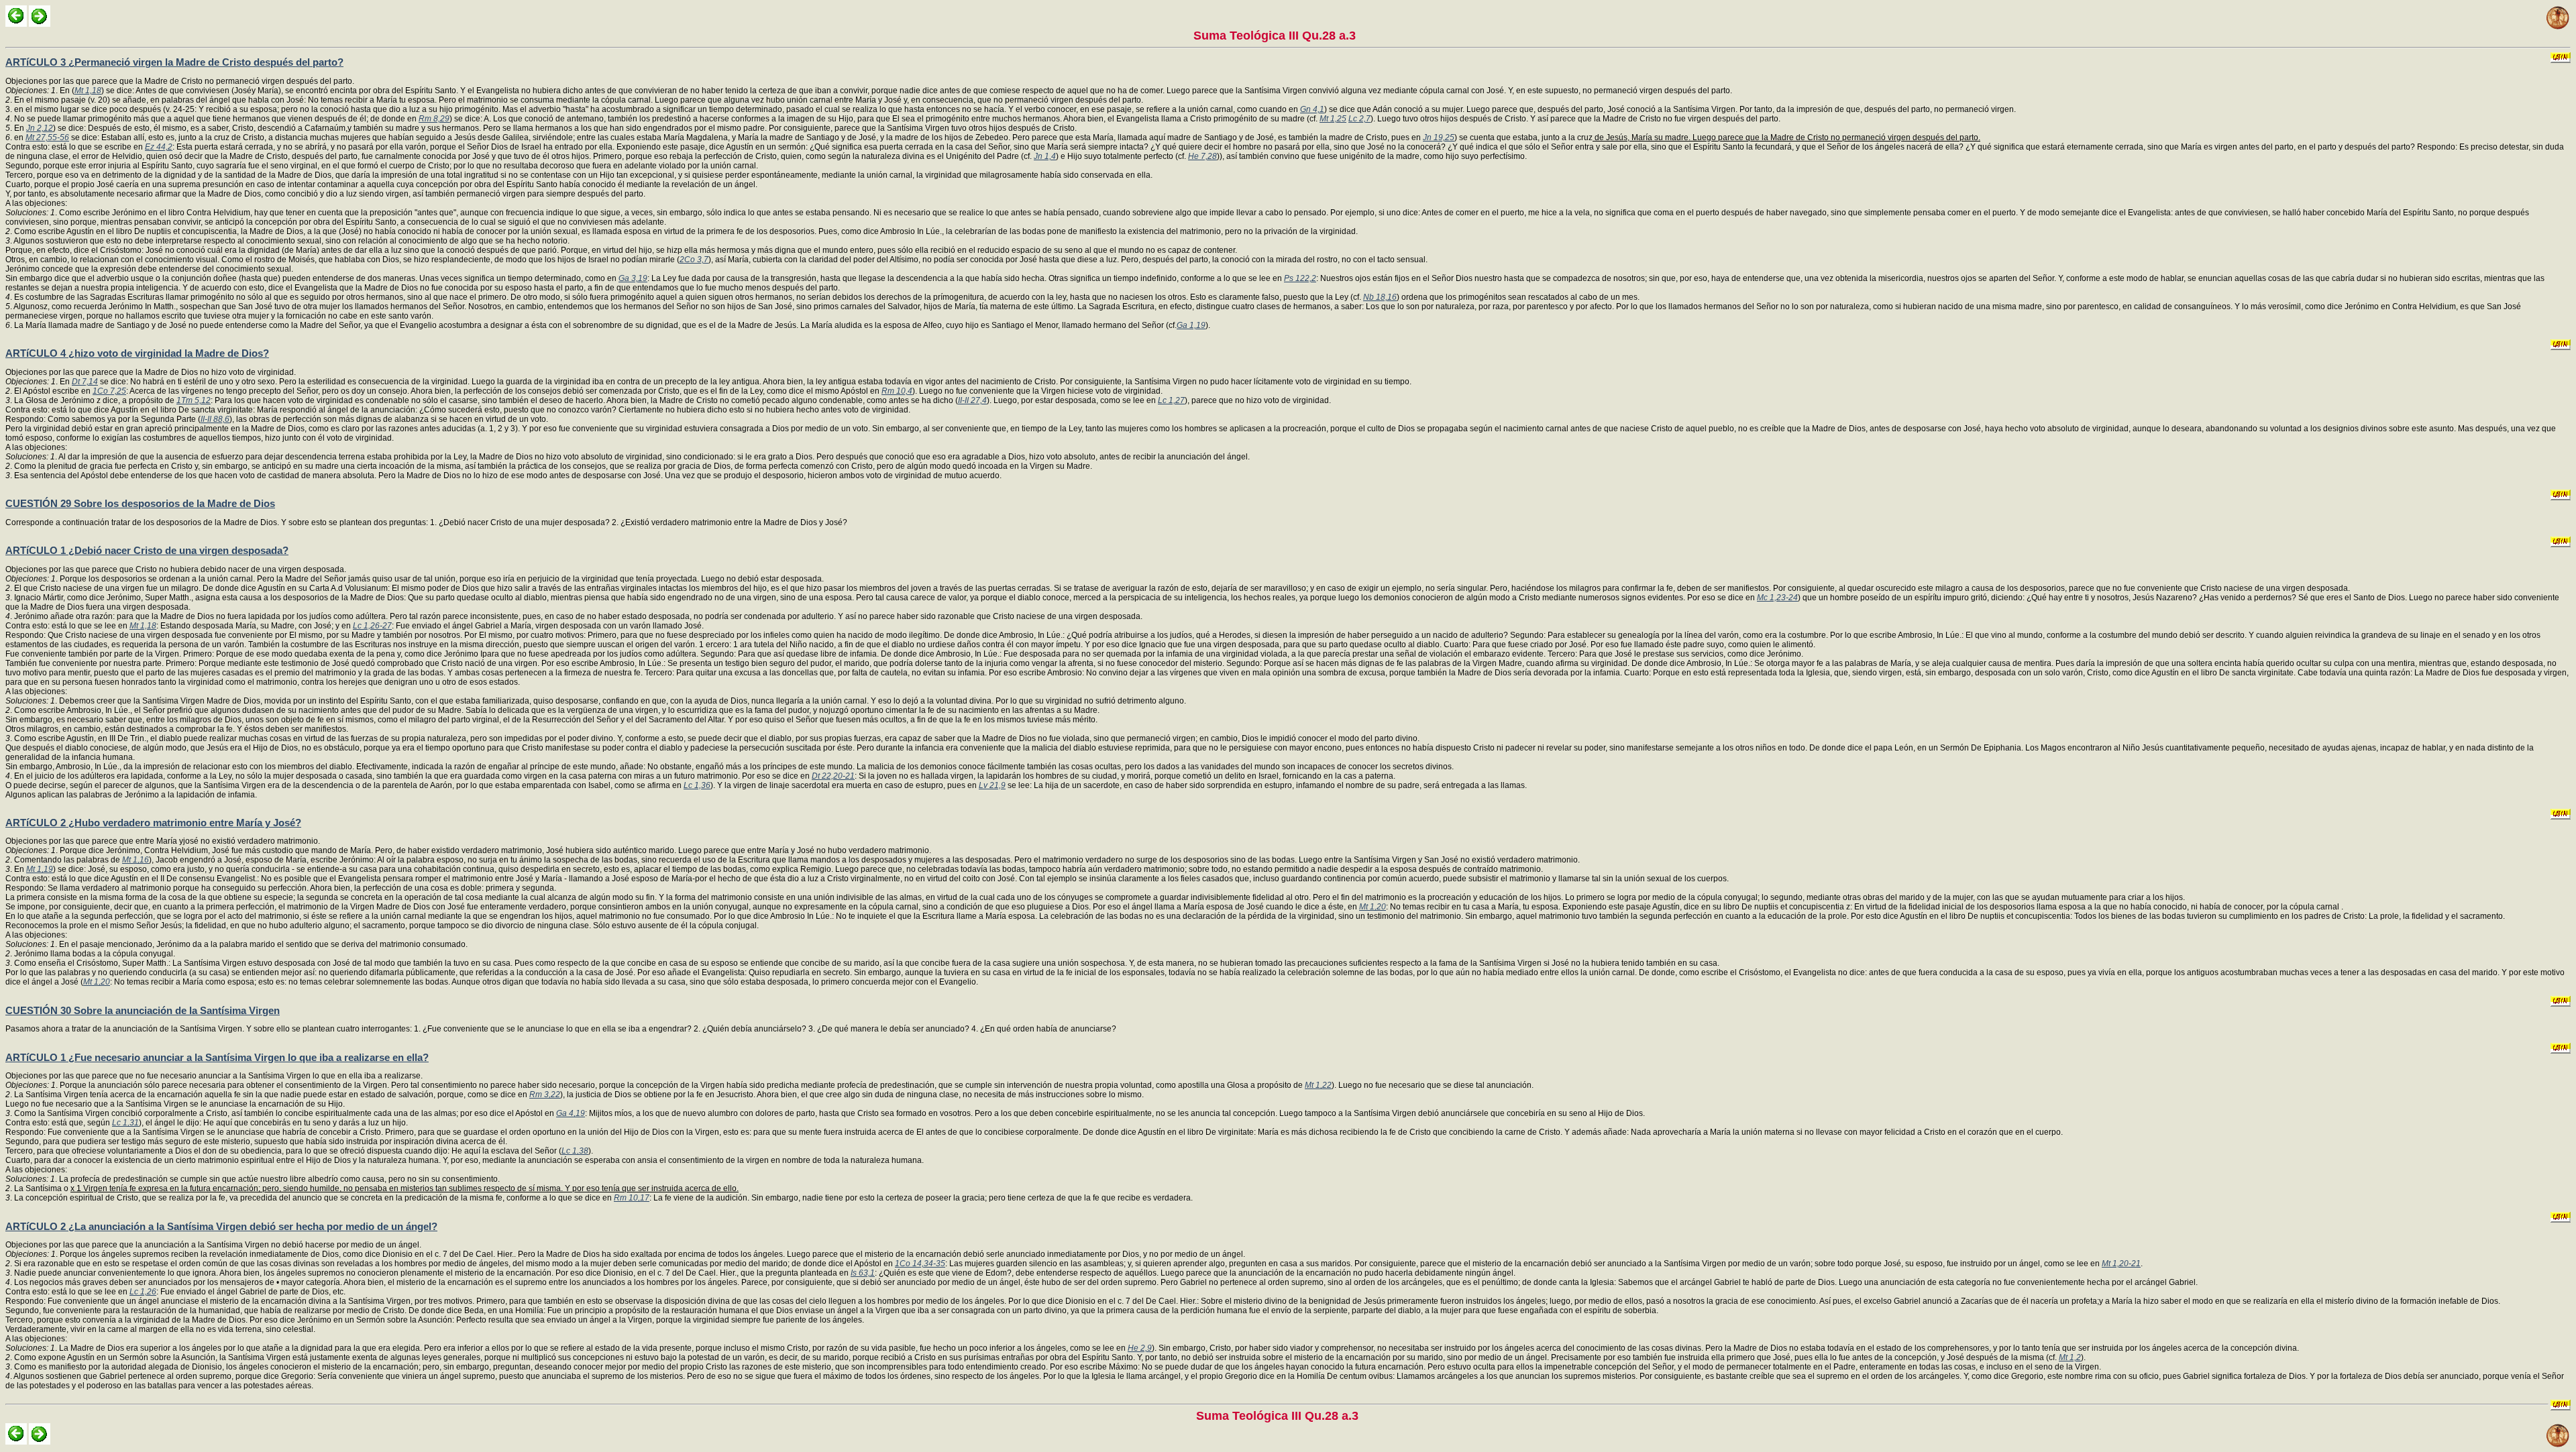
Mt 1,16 (136, 860)
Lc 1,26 (143, 1292)
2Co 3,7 (694, 260)
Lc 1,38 (575, 1151)
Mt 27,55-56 (47, 137)
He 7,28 (1202, 156)
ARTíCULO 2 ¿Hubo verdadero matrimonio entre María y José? (153, 823)
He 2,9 (1140, 1348)
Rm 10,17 (632, 1198)
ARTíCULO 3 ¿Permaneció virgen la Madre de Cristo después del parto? (174, 62)
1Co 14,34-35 (920, 1264)
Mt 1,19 (40, 869)
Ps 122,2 (1300, 278)
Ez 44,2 (159, 147)
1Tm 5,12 (194, 400)
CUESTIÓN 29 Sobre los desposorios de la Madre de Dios (140, 503)
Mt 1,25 (1333, 119)
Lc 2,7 (1359, 119)
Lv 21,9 (992, 785)
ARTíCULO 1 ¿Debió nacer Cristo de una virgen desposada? (147, 550)
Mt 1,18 (88, 91)
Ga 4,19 (571, 1113)
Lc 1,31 (125, 1123)
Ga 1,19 (1191, 325)
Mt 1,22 (1318, 1085)
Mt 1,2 (2070, 1357)
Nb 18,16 (1380, 297)
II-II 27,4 (972, 400)
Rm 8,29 (434, 119)
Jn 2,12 (40, 128)
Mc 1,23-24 (1777, 598)
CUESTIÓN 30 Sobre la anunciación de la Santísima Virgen (143, 1010)
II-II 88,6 (215, 419)
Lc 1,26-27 (372, 626)
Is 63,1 (863, 1273)
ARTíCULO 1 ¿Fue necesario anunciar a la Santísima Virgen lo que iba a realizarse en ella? (217, 1057)
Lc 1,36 (697, 785)
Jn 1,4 (1045, 156)
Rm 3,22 (545, 1095)
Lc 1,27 (1171, 400)
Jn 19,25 (1439, 137)
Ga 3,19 (633, 278)
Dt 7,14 (85, 382)
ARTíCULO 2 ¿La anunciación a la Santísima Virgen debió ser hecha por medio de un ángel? (221, 1226)
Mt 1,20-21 (2121, 1264)
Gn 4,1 (1312, 109)
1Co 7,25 (109, 391)
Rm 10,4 (897, 391)
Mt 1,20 (1373, 907)
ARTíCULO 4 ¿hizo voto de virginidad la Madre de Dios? (137, 353)
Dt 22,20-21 (833, 776)
